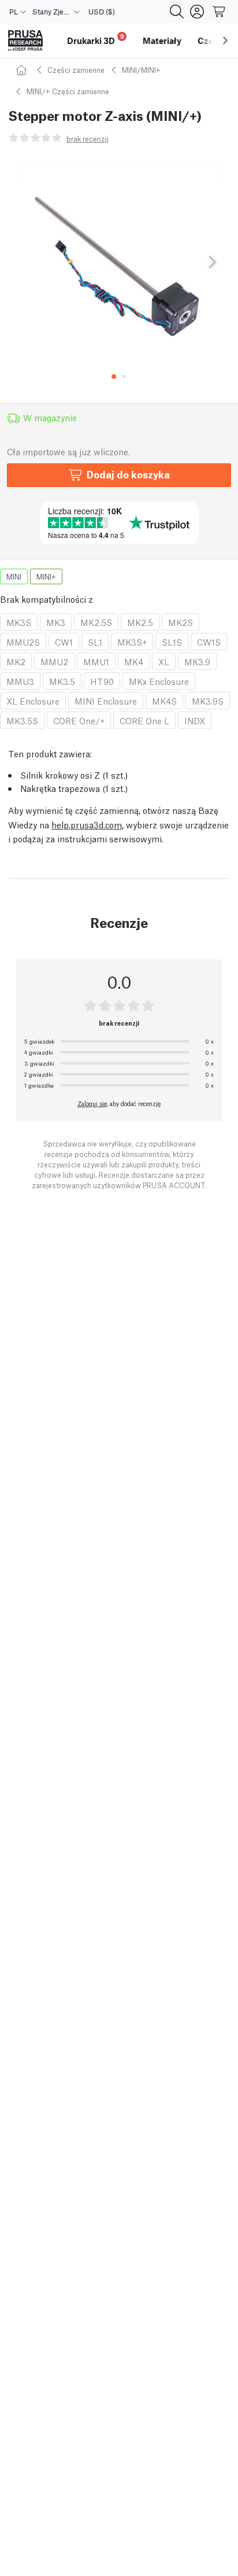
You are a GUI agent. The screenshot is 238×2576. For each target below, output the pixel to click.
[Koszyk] (220, 12)
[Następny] (211, 263)
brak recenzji (88, 139)
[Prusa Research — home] (25, 41)
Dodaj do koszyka (128, 474)
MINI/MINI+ (141, 70)
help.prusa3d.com (87, 824)
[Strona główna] (23, 70)
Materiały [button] (162, 40)
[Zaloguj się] (197, 12)
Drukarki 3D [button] (96, 39)
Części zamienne (76, 70)
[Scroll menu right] (225, 40)
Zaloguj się (92, 1103)
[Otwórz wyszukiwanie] (177, 12)
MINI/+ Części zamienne (68, 91)
